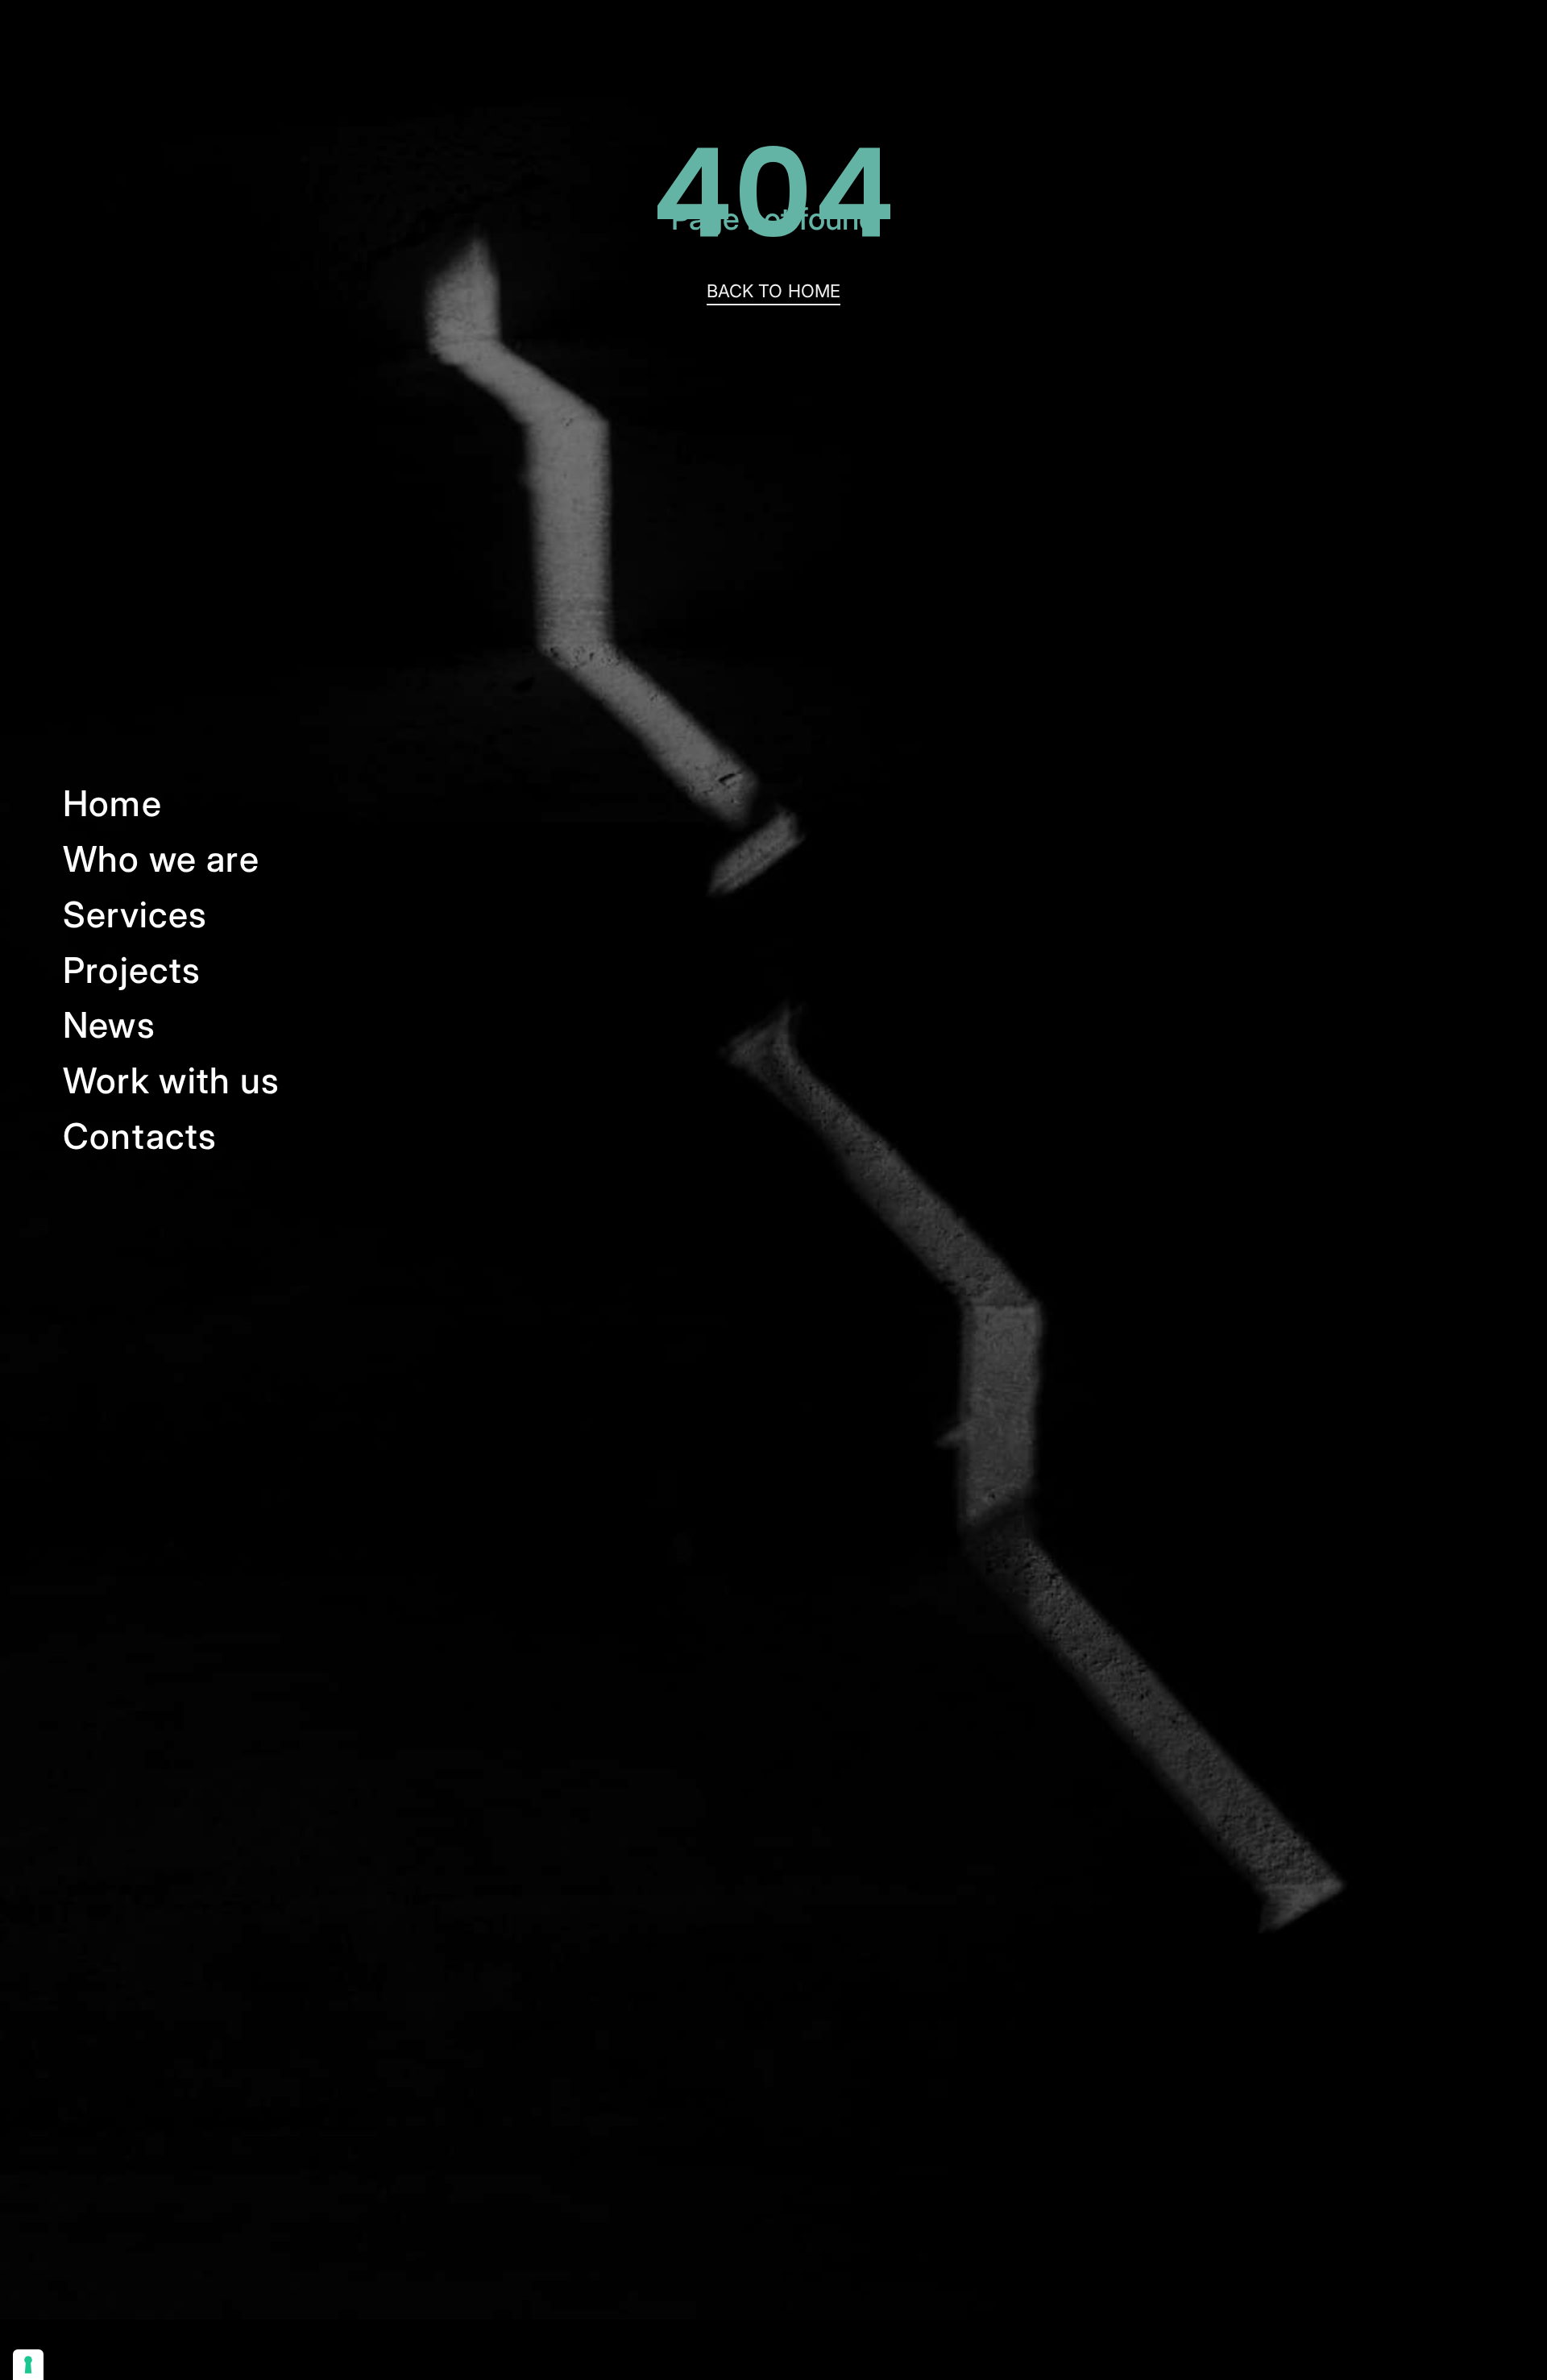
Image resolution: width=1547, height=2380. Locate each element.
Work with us (172, 1080)
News (109, 1025)
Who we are (161, 859)
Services (135, 914)
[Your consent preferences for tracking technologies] (28, 2365)
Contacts (140, 1136)
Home (112, 803)
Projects (132, 970)
